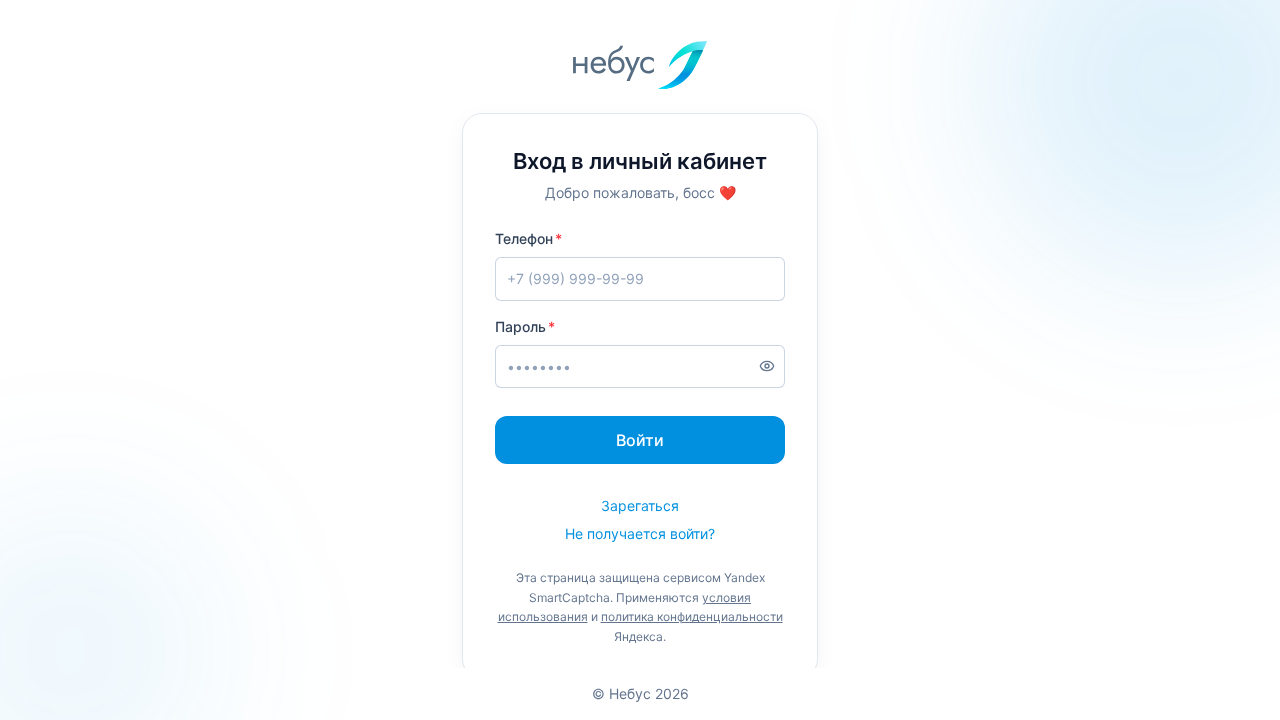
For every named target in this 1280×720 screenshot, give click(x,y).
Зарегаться (640, 505)
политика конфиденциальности (692, 616)
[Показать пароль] (767, 366)
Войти (640, 440)
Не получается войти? (640, 533)
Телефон (524, 238)
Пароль (520, 326)
